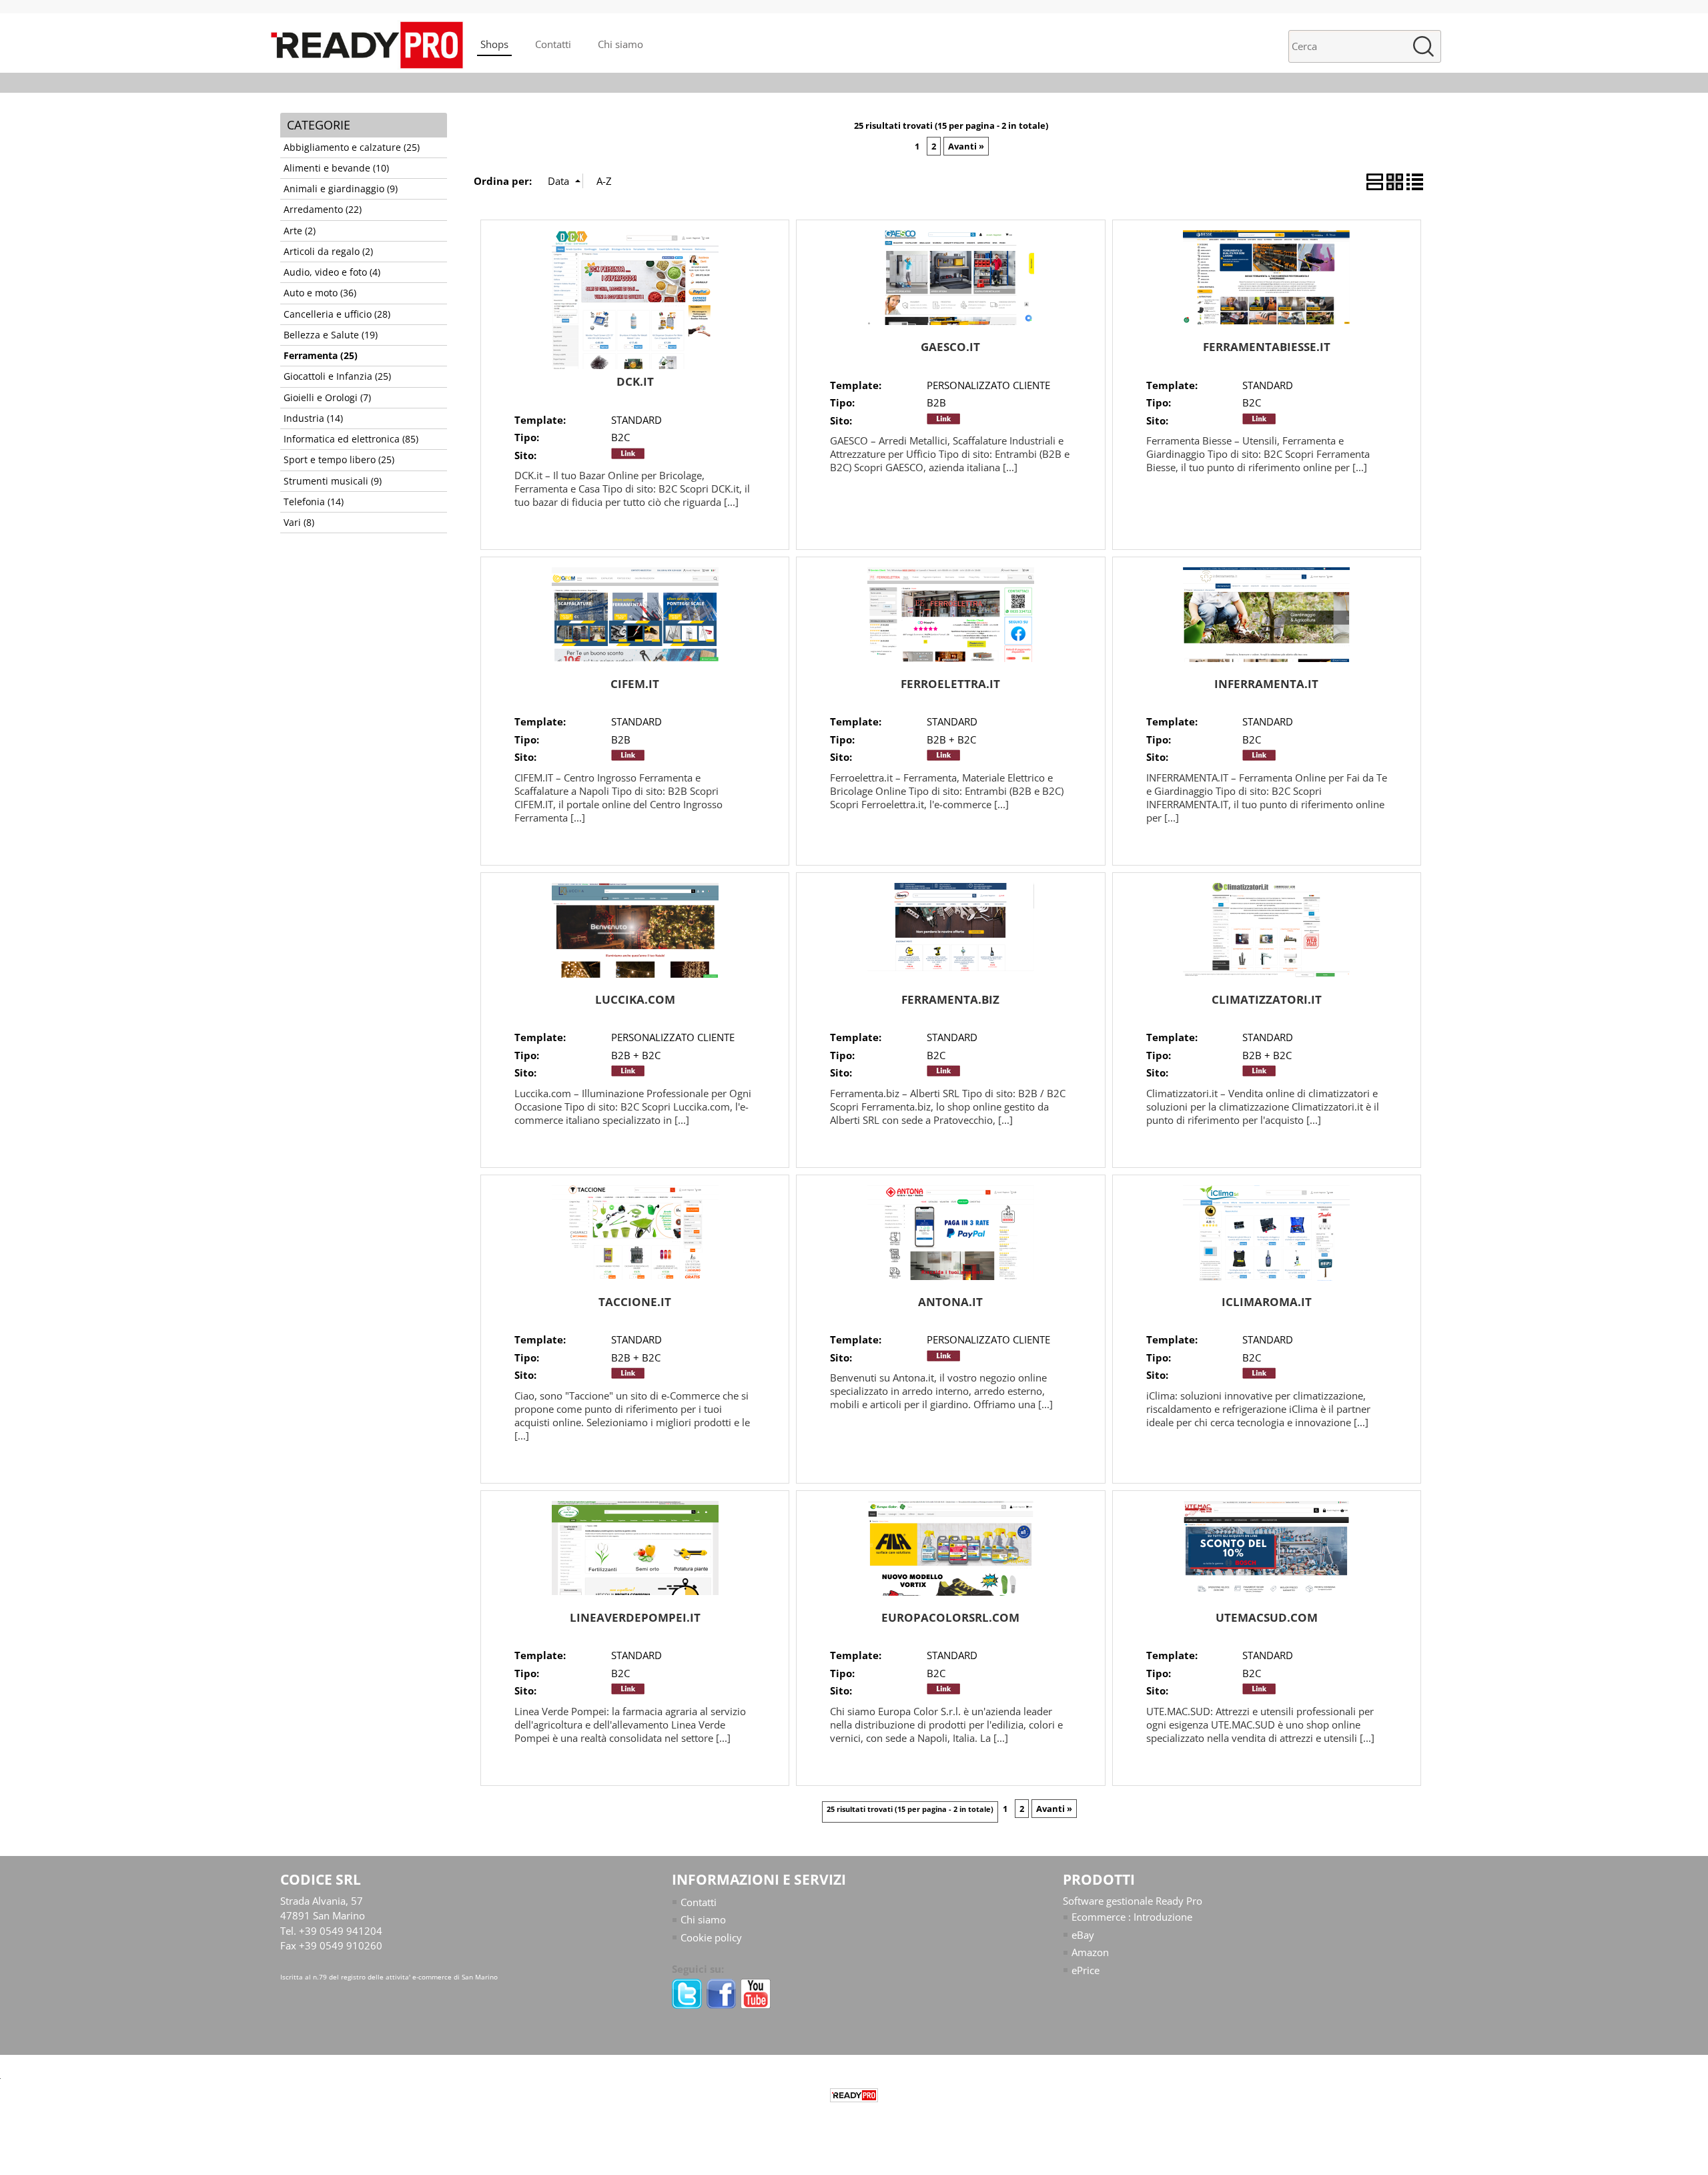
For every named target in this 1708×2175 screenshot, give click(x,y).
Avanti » (966, 146)
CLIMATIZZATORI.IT (1267, 999)
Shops (494, 44)
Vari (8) (299, 523)
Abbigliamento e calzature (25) (352, 147)
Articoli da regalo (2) (328, 252)
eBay (1083, 1935)
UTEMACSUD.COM (1267, 1617)
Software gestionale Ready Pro (1133, 1901)
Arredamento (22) (323, 210)
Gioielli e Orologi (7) (327, 398)
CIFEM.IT (635, 684)
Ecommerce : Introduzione (1132, 1917)
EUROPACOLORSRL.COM (950, 1617)
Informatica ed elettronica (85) (351, 439)
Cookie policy (711, 1937)
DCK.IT (635, 381)
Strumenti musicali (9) (333, 481)
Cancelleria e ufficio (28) (337, 314)
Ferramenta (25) (321, 356)
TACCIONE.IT (635, 1302)
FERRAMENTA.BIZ (950, 999)
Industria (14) (313, 418)
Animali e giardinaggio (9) (341, 189)
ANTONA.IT (950, 1302)
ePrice (1086, 1970)
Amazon (1090, 1952)
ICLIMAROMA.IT (1267, 1302)
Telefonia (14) (314, 502)
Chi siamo (620, 44)
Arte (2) (300, 231)
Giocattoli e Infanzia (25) (337, 376)
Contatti (553, 44)
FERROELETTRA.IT (950, 684)
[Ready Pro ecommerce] (854, 2095)
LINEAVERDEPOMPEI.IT (635, 1617)
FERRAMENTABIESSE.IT (1267, 347)
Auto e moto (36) (320, 293)
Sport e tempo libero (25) (339, 460)
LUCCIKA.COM (635, 999)
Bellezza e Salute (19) (331, 335)
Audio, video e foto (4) (332, 272)
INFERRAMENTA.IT (1266, 684)
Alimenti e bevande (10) (336, 168)
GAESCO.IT (950, 347)
